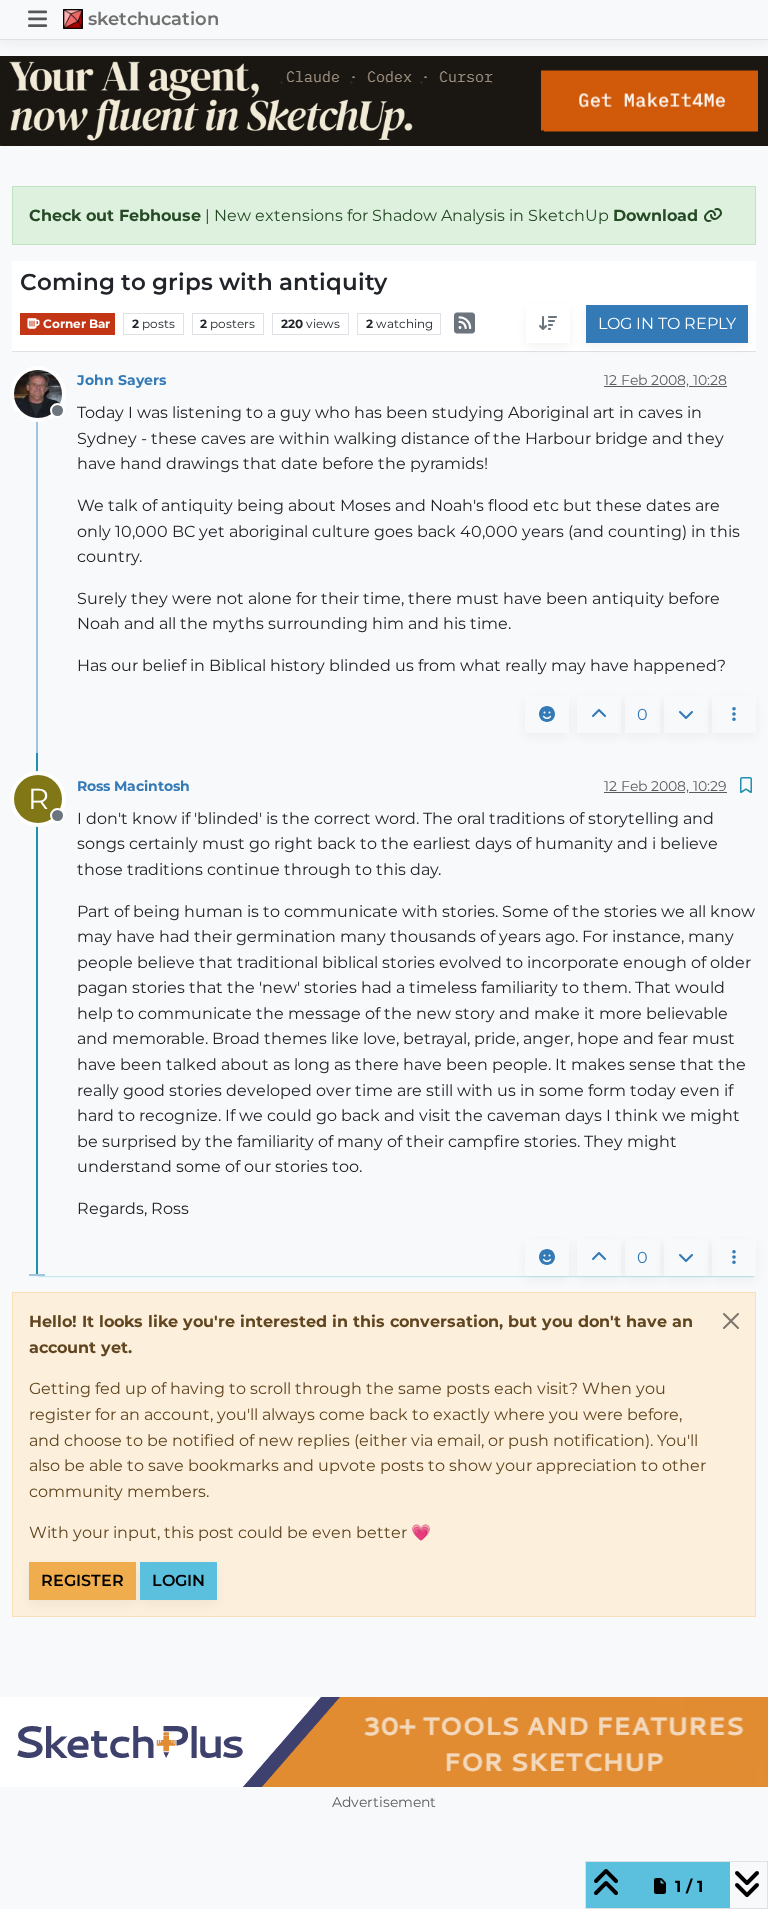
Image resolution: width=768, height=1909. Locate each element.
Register (82, 1580)
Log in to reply (667, 323)
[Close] (731, 1321)
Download (658, 215)
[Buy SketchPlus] (384, 1742)
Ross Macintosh (133, 786)
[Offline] (45, 392)
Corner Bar (75, 323)
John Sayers (121, 380)
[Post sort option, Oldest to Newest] (548, 324)
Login (178, 1580)
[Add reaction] (547, 715)
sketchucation (153, 18)
